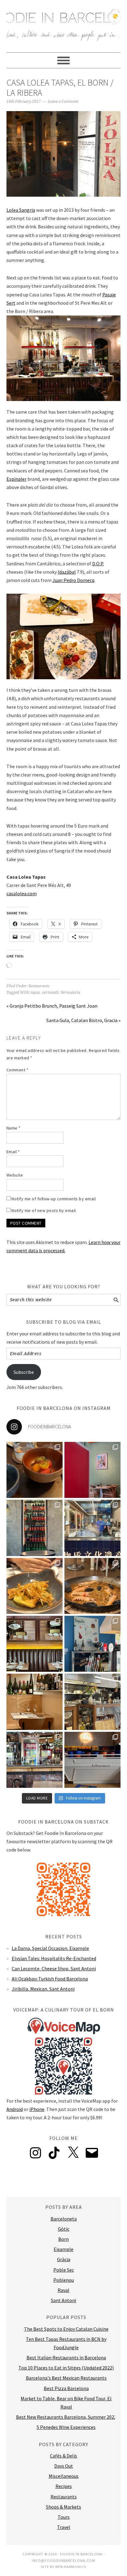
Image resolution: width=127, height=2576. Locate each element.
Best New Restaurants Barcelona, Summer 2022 (66, 2417)
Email (13, 1152)
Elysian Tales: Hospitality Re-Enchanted (54, 1958)
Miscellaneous (64, 2476)
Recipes (64, 2486)
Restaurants (39, 986)
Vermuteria (70, 993)
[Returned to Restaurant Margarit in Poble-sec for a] (92, 1702)
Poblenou (64, 2280)
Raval (63, 2290)
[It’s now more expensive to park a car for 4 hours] (92, 1644)
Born (63, 2239)
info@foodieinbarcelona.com (63, 2560)
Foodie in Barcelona (64, 23)
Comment (18, 1070)
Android (15, 2109)
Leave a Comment (63, 102)
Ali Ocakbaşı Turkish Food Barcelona (50, 1979)
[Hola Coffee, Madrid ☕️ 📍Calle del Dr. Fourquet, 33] (92, 1760)
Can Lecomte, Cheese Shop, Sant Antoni (54, 1968)
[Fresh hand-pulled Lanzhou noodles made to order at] (92, 1528)
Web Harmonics (71, 2567)
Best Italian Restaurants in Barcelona (66, 2357)
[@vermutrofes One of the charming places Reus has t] (35, 1528)
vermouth (50, 993)
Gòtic (64, 2229)
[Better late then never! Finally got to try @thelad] (35, 1644)
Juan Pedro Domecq (73, 580)
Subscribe (24, 1372)
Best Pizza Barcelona (66, 2388)
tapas (35, 993)
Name (14, 1128)
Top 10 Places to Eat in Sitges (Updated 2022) (66, 2368)
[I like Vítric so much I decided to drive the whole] (92, 1470)
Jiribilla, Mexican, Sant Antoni (43, 1989)
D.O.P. (98, 564)
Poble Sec (64, 2270)
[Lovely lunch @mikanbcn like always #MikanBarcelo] (35, 1702)
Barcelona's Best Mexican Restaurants (66, 2378)
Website (15, 1175)
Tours (64, 2517)
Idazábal (67, 572)
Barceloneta (64, 2219)
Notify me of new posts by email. (44, 1210)
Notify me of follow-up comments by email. (54, 1199)
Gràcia (64, 2259)
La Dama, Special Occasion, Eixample (50, 1948)
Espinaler (16, 479)
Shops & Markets (63, 2507)
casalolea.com (22, 893)
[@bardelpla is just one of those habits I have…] (35, 1586)
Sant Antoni (63, 2300)
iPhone (37, 2109)
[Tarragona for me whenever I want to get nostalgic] (92, 1586)
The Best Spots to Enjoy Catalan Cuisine (66, 2329)
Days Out (64, 2466)
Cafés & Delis (63, 2456)
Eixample (63, 2249)
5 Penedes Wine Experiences (66, 2427)
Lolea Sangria (21, 210)
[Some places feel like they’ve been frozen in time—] (35, 1760)
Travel (64, 2527)
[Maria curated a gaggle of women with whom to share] (35, 1470)
